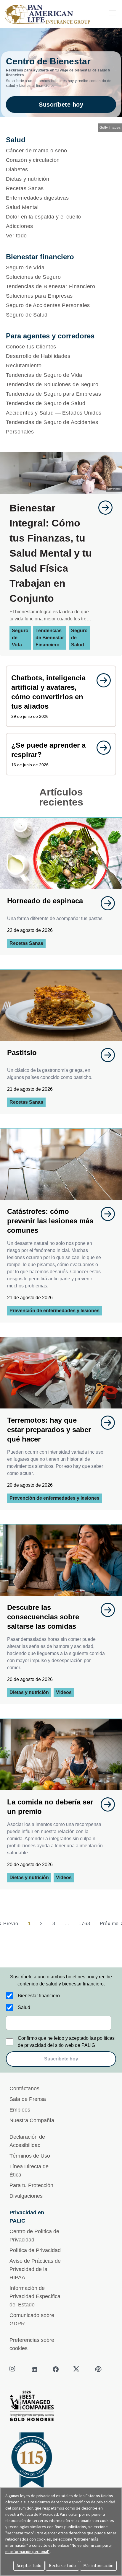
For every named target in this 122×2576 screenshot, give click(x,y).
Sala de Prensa (28, 2099)
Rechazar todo (62, 2566)
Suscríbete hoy (61, 105)
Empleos (20, 2110)
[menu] (113, 13)
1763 (84, 1924)
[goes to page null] (102, 508)
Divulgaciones (26, 2196)
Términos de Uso (30, 2156)
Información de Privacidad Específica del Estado (35, 2296)
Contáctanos (24, 2088)
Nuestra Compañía (32, 2120)
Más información (98, 2566)
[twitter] (77, 2369)
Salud (24, 2007)
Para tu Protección (31, 2185)
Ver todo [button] (16, 236)
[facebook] (56, 2369)
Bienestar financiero (39, 1996)
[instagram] (13, 2369)
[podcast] (98, 2369)
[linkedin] (34, 2369)
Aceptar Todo (29, 2566)
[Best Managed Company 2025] (61, 2408)
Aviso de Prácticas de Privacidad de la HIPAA (35, 2269)
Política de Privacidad (35, 2250)
